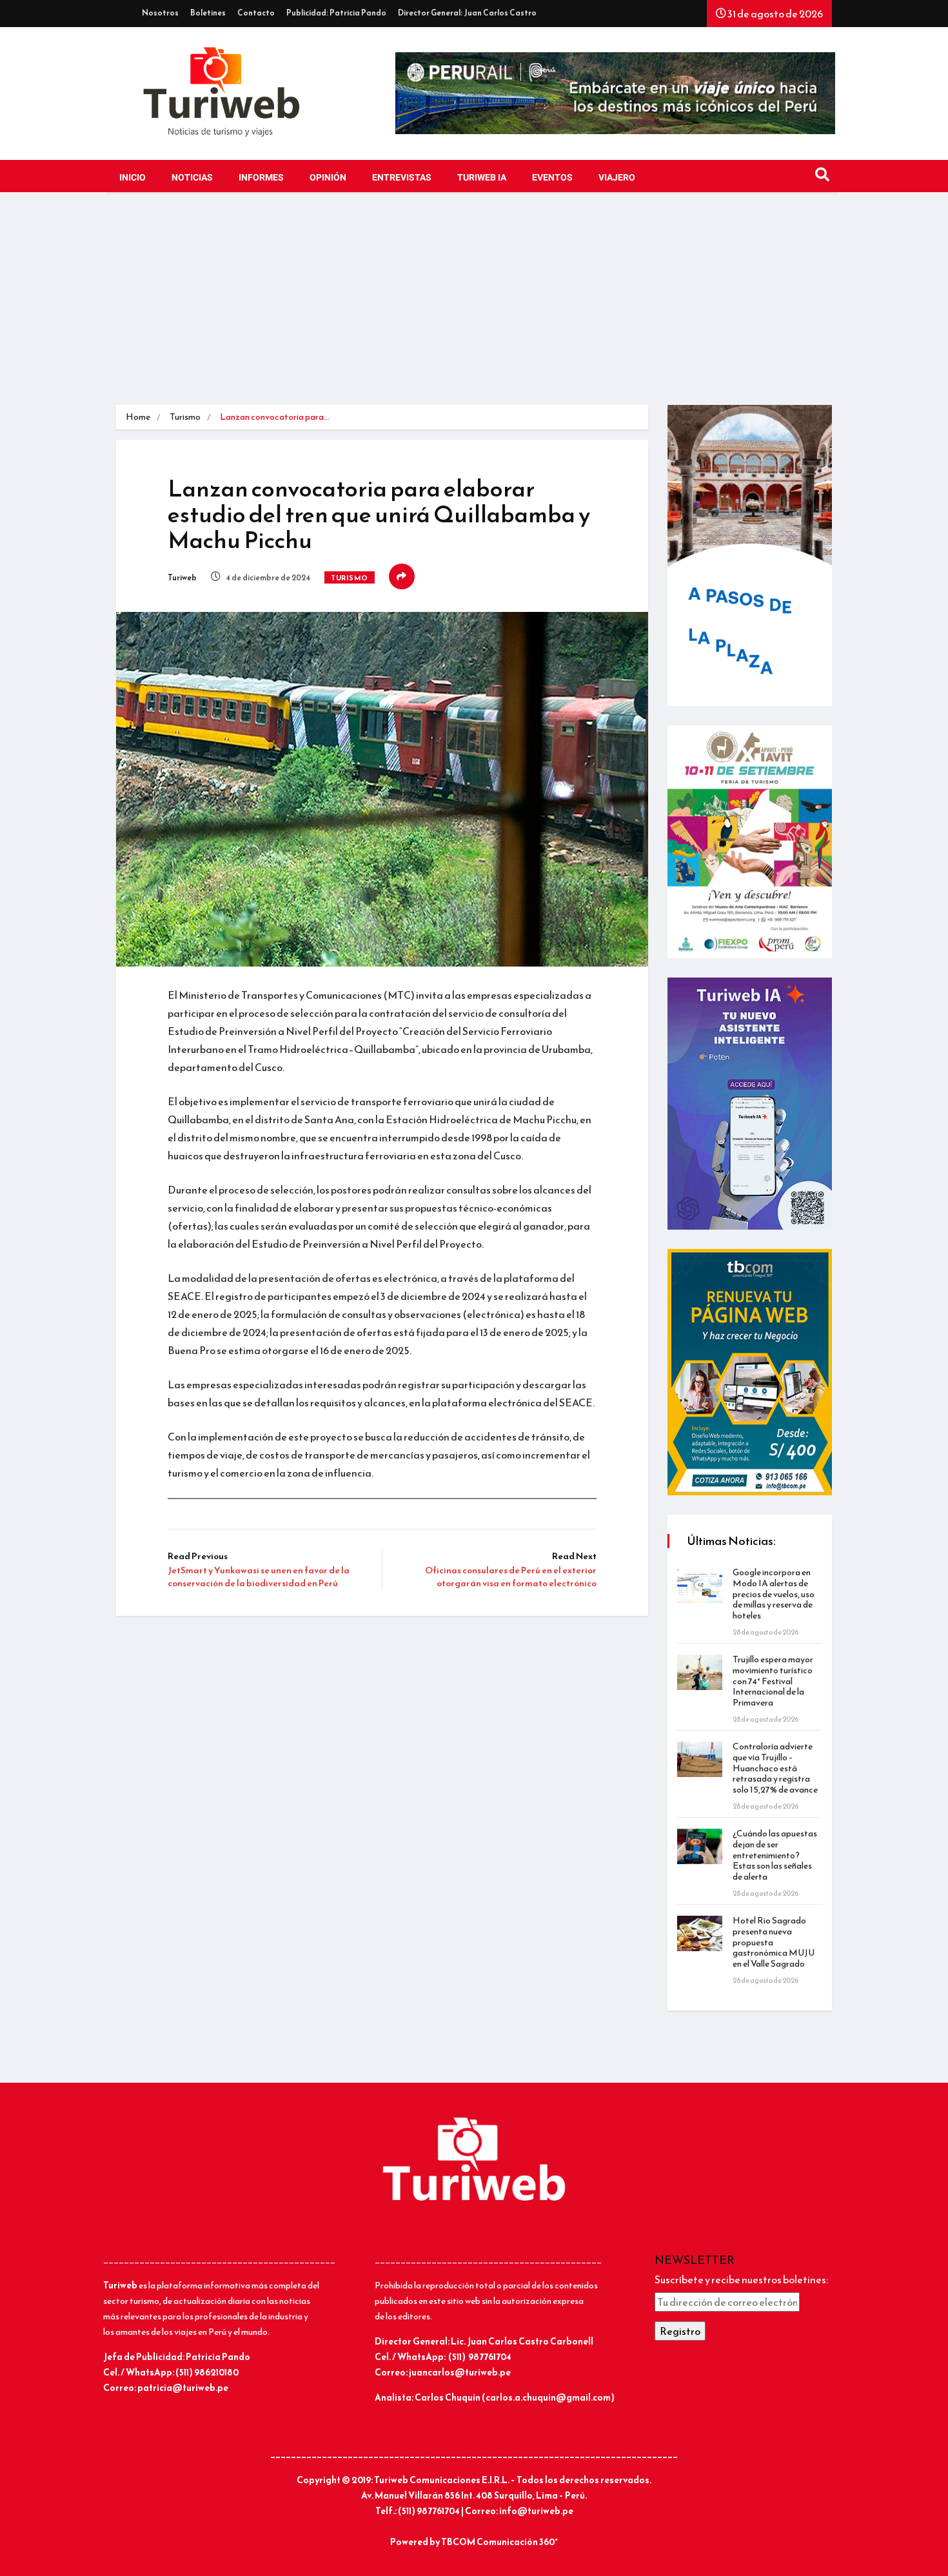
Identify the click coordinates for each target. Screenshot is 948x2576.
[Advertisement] (474, 308)
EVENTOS (552, 178)
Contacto (256, 13)
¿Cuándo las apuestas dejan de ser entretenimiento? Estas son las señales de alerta (775, 1855)
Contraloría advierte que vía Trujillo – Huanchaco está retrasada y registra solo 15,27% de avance (775, 1768)
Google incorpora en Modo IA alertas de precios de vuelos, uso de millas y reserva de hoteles (774, 1594)
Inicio (133, 178)
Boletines (208, 13)
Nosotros (160, 13)
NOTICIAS (192, 178)
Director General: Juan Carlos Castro (467, 13)
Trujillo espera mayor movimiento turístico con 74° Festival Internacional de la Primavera (773, 1681)
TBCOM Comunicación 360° (499, 2542)
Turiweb (182, 578)
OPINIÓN (328, 178)
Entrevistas (402, 178)
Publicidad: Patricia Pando (336, 13)
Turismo (185, 417)
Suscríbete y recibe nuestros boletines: (741, 2279)
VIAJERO (617, 178)
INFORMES (261, 178)
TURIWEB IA (482, 178)
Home (138, 417)
